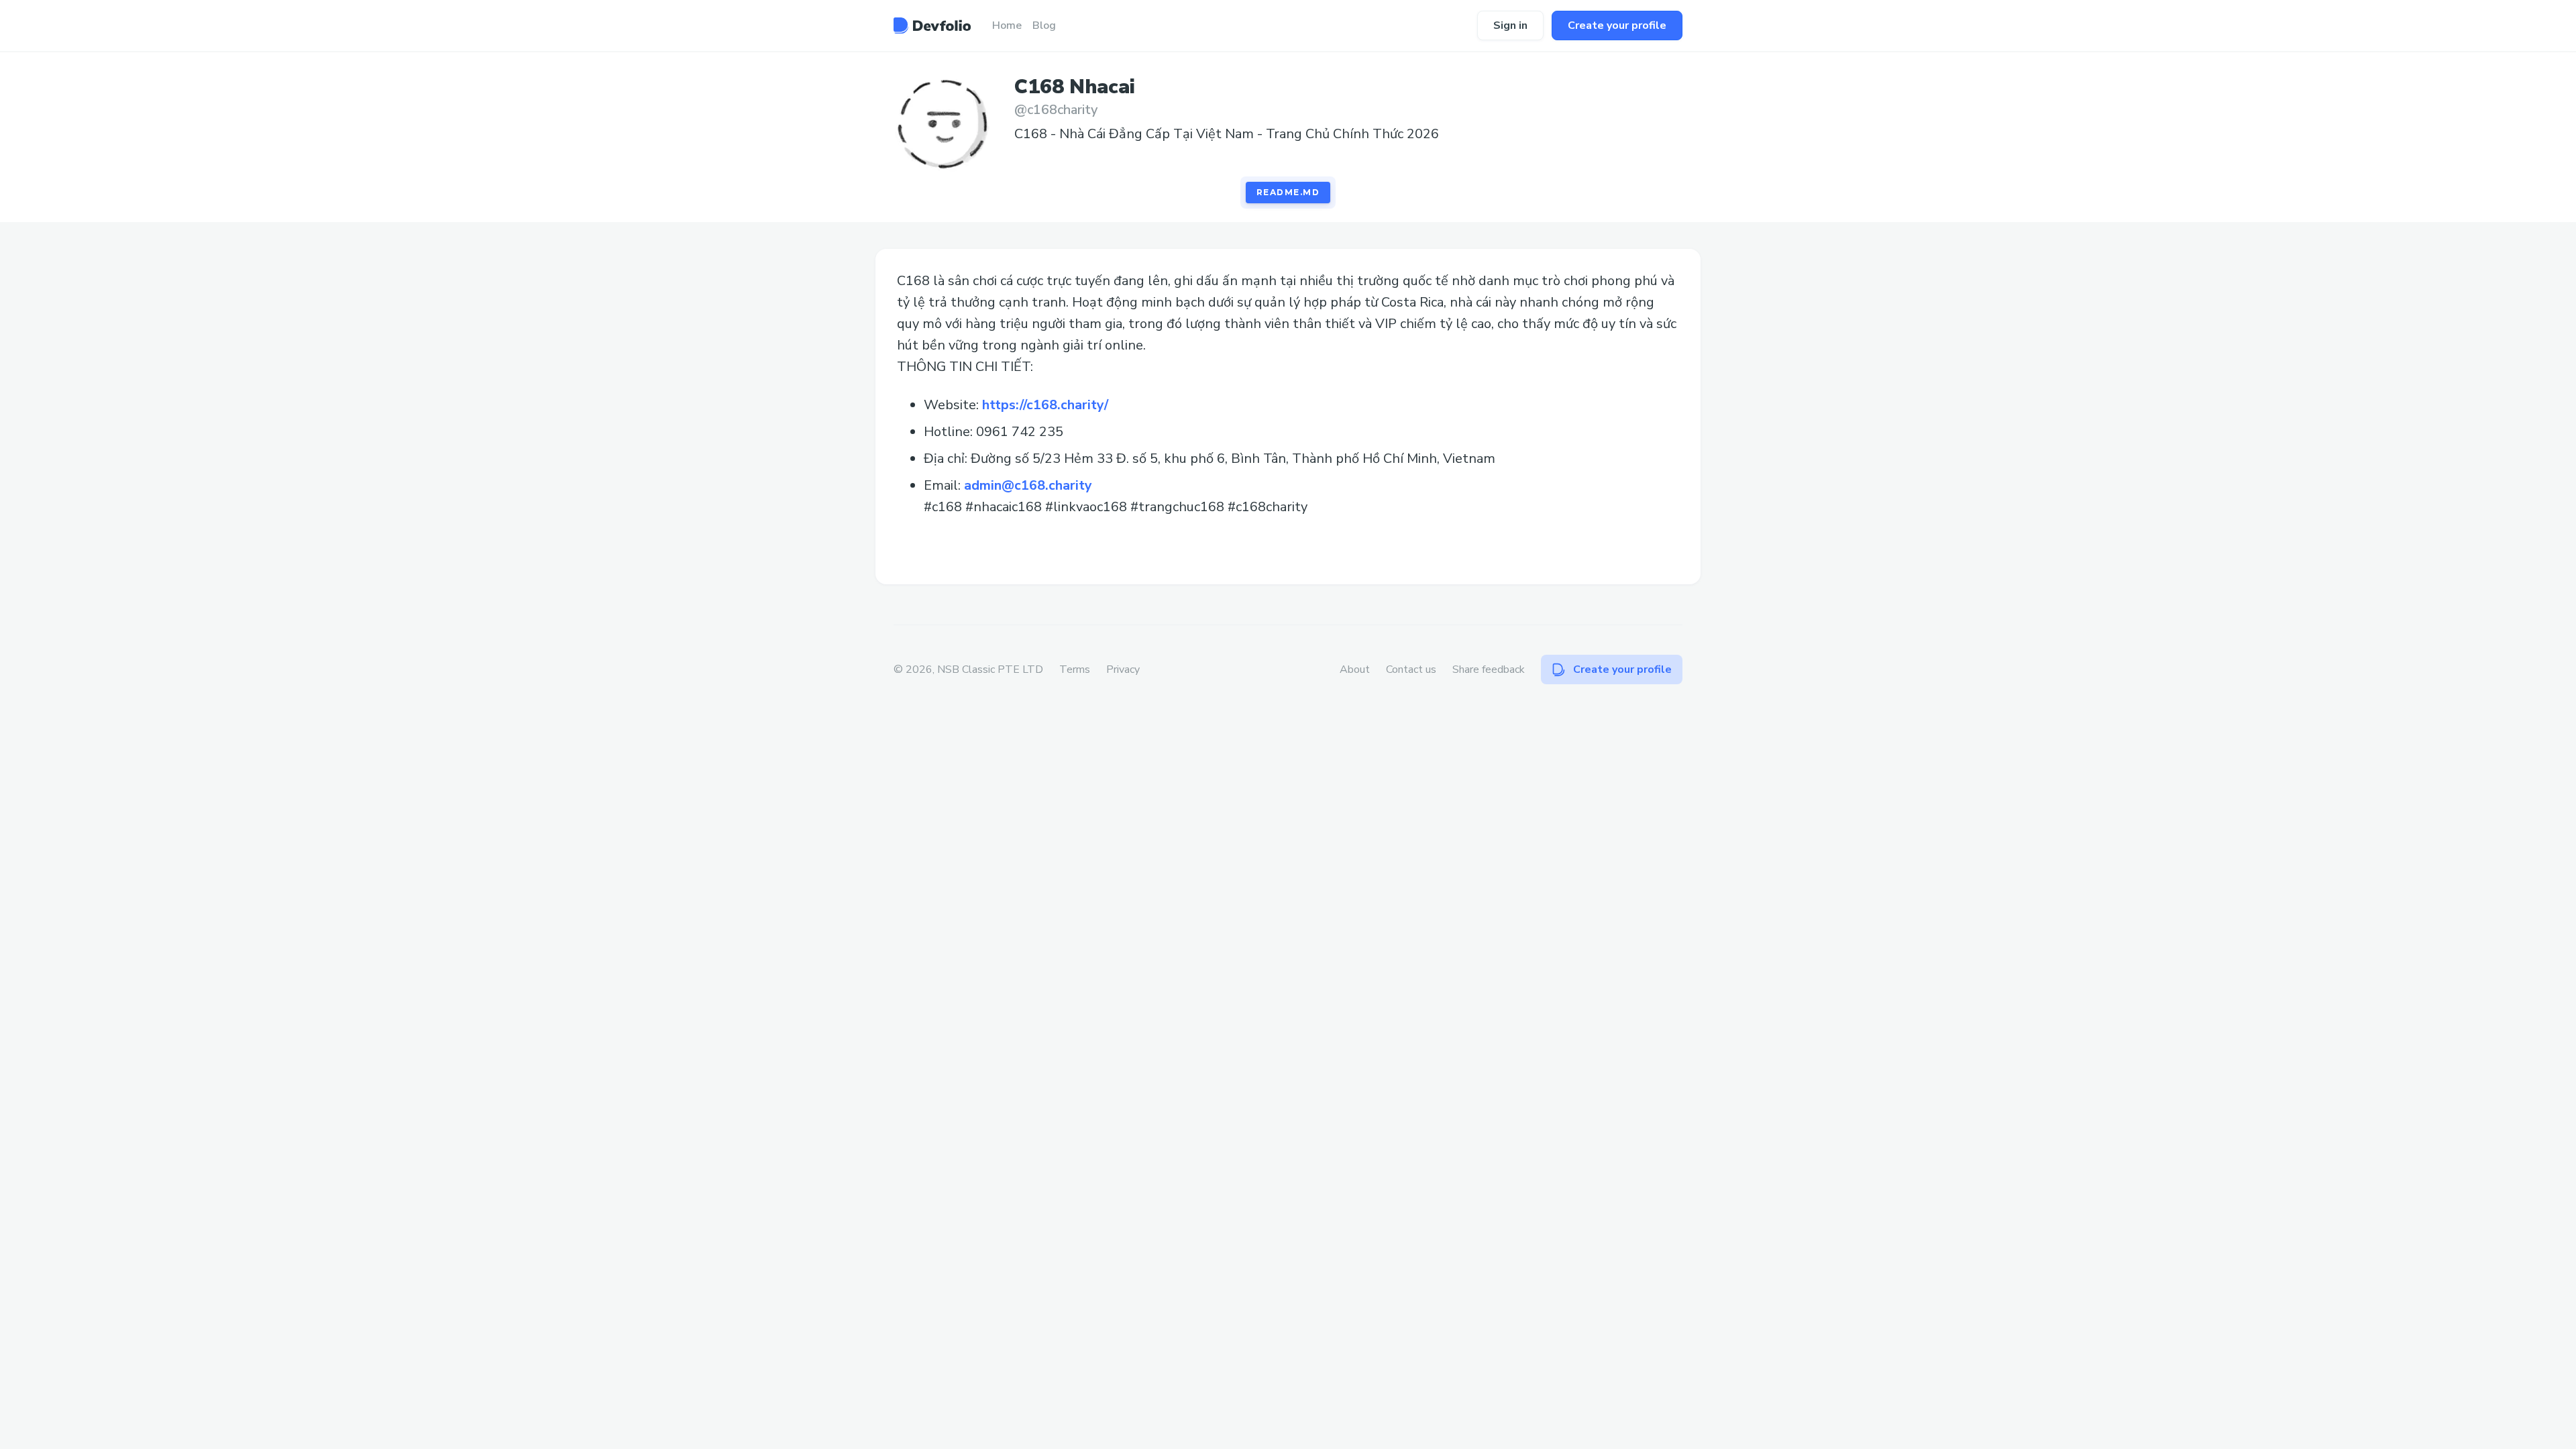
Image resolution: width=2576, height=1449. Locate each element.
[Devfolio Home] (932, 25)
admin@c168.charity (1028, 485)
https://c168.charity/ (1045, 405)
